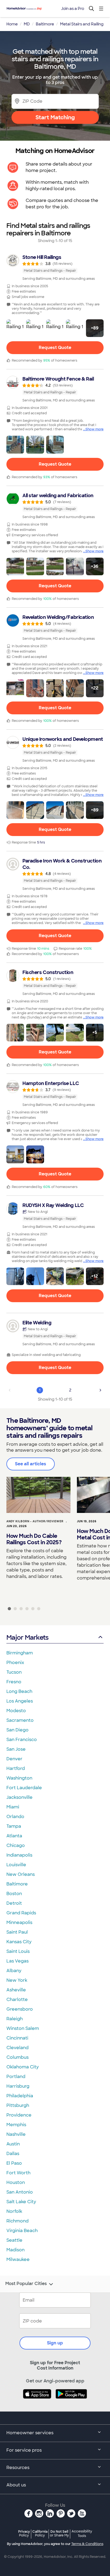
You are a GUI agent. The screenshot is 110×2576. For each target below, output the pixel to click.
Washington (19, 1778)
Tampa (14, 1826)
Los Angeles (20, 1701)
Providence (19, 2115)
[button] (15, 328)
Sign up (55, 2343)
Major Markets (27, 1637)
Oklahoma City (23, 2067)
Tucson (14, 1672)
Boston (14, 1894)
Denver (14, 1759)
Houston (16, 2182)
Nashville (16, 2134)
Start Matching (55, 117)
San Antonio (20, 2192)
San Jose (16, 1749)
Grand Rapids (21, 1913)
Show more (95, 429)
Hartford (16, 1768)
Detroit (14, 1903)
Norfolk (14, 2211)
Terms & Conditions (87, 2544)
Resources (18, 2468)
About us (16, 2485)
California (40, 2533)
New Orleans (21, 1874)
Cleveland (17, 2048)
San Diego (17, 1730)
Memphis (16, 2125)
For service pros (24, 2450)
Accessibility (82, 2534)
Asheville (16, 1990)
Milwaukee (18, 2259)
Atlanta (14, 1836)
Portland (16, 2077)
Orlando (15, 1817)
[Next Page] (100, 1390)
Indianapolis (19, 1855)
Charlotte (17, 2000)
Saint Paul (17, 1932)
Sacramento (20, 1720)
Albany (14, 1971)
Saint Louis (18, 1951)
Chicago (16, 1845)
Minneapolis (19, 1923)
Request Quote (55, 348)
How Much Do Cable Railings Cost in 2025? (34, 1539)
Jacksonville (19, 1797)
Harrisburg (18, 2086)
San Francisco (22, 1740)
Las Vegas (17, 1961)
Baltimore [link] (45, 24)
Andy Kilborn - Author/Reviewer (35, 1521)
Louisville (16, 1865)
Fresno (14, 1682)
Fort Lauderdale (24, 1788)
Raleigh (15, 2019)
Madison (15, 2250)
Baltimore (17, 1884)
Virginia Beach (22, 2231)
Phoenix (15, 1663)
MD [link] (27, 24)
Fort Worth (18, 2173)
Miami (13, 1807)
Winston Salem (23, 2028)
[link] (55, 267)
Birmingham (20, 1653)
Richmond (17, 2221)
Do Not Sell (59, 2533)
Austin (13, 2144)
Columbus (17, 2057)
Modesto (16, 1711)
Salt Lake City (21, 2202)
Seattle (14, 2240)
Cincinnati (17, 2038)
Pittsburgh (18, 2105)
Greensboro (20, 2009)
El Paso (14, 2163)
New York (17, 1980)
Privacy (24, 2533)
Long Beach (19, 1691)
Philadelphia (20, 2096)
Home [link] (12, 24)
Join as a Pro (73, 9)
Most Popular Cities (26, 2284)
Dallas (13, 2154)
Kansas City (19, 1942)
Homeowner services (30, 2433)
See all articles (31, 1464)
